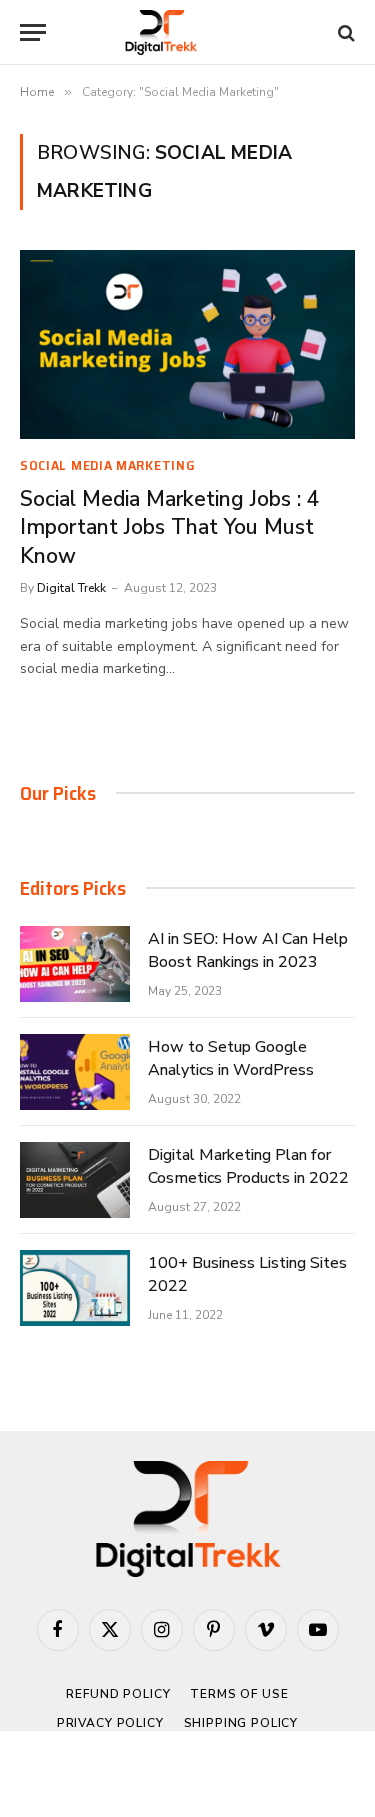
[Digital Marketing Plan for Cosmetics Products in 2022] (75, 1180)
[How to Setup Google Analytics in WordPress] (75, 1072)
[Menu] (33, 32)
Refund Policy (118, 1694)
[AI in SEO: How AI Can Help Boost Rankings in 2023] (75, 964)
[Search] (344, 32)
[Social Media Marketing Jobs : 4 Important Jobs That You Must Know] (187, 344)
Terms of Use (239, 1694)
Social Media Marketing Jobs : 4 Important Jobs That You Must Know (170, 527)
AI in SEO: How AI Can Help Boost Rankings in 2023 (248, 950)
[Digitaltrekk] (187, 32)
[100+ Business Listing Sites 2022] (75, 1288)
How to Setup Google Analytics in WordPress (231, 1058)
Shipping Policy (241, 1723)
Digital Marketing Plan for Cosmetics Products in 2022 (248, 1166)
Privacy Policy (110, 1723)
